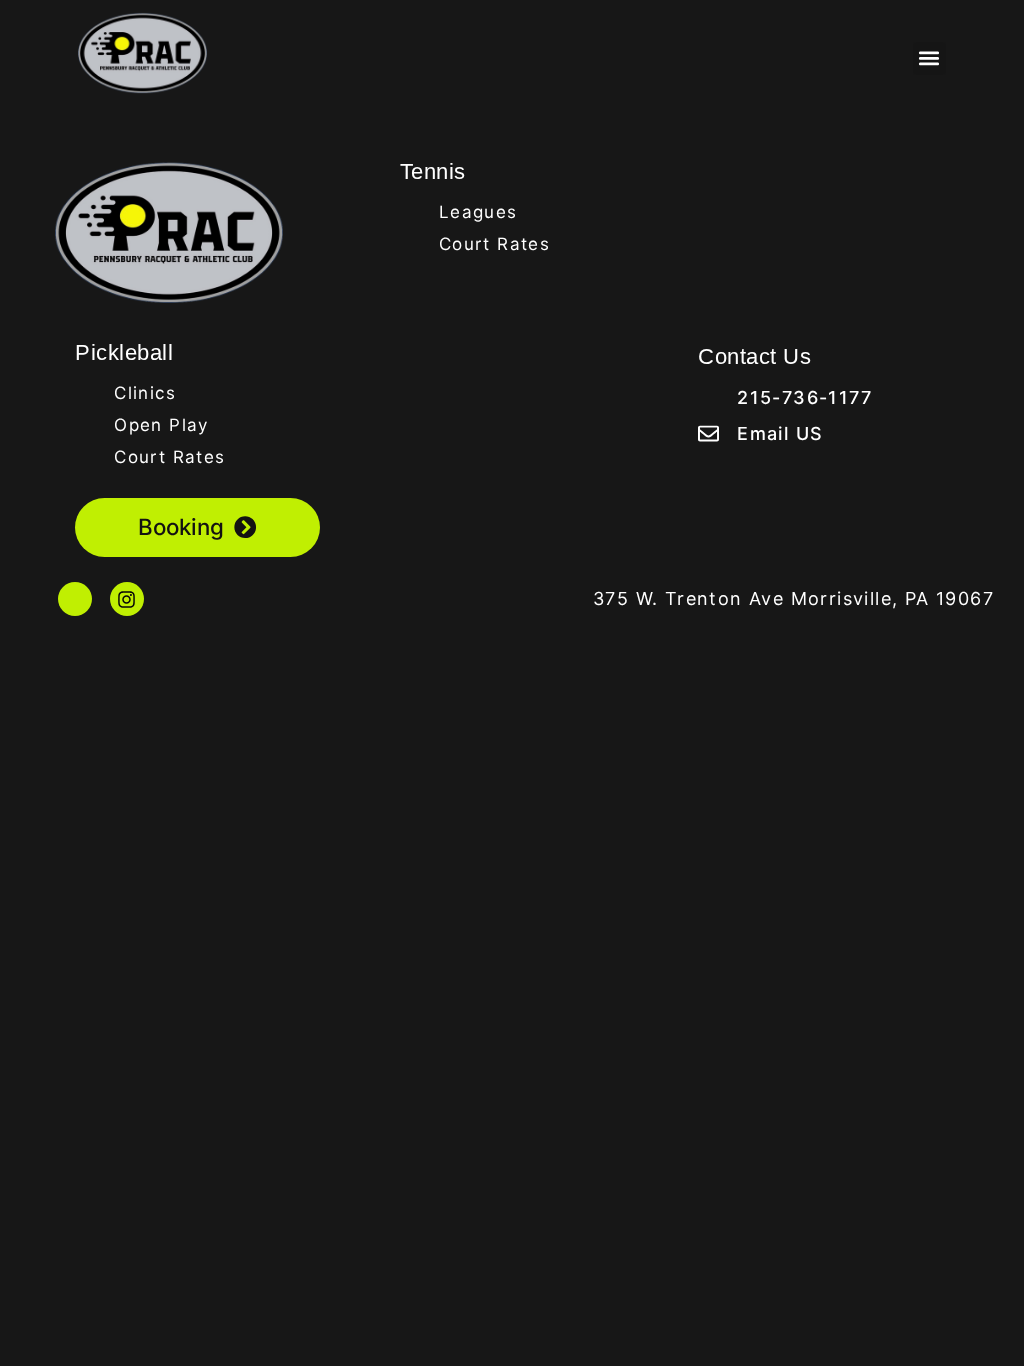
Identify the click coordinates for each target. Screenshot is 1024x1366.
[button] (929, 58)
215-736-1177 (804, 397)
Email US (780, 433)
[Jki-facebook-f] (75, 599)
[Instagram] (127, 599)
